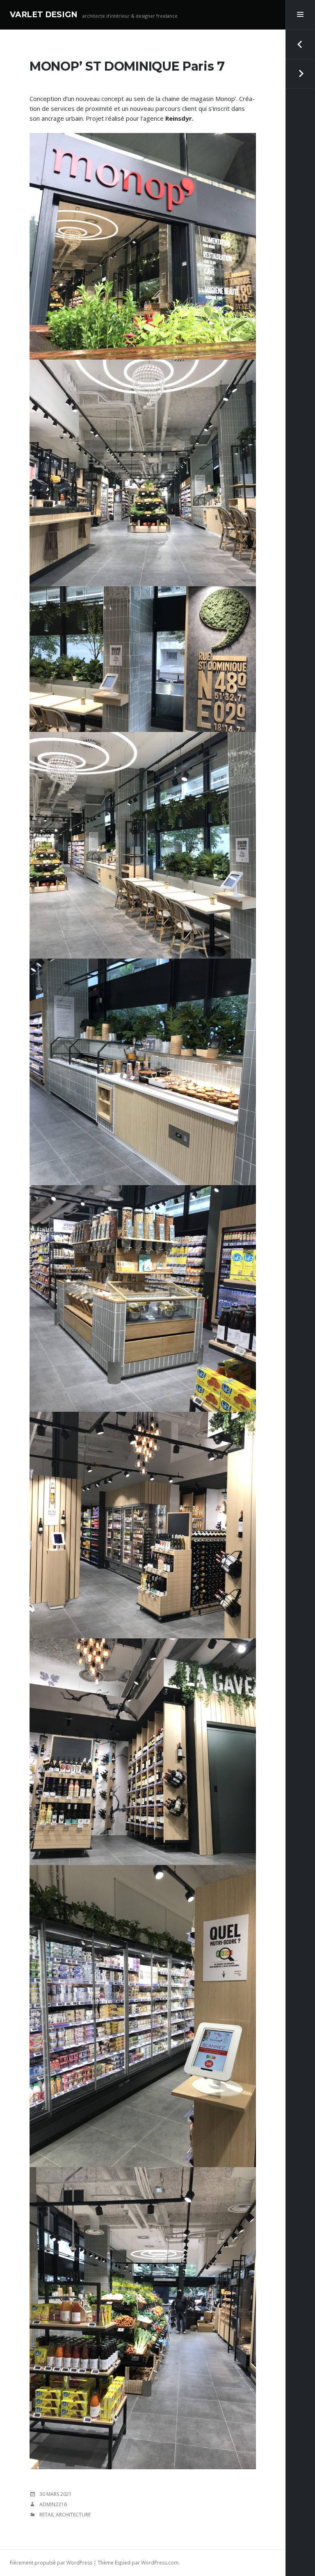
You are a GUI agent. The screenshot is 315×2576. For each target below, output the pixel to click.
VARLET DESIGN (44, 15)
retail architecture (65, 2515)
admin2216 (53, 2504)
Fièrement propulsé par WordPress (51, 2563)
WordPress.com (160, 2563)
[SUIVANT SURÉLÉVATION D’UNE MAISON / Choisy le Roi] (300, 74)
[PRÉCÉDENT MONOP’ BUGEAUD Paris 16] (300, 44)
